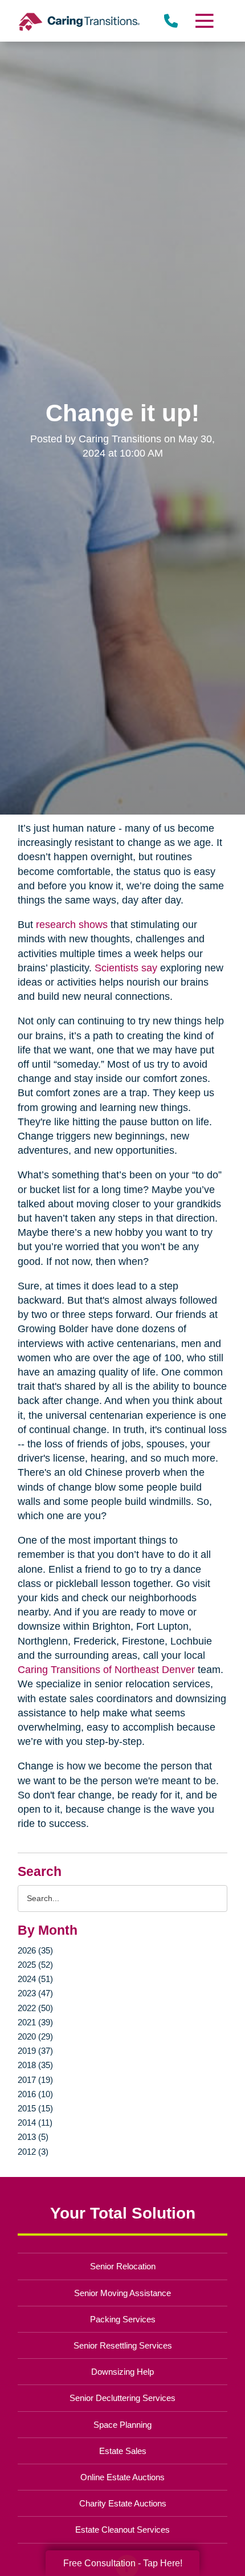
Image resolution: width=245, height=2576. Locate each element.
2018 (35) (35, 2065)
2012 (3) (33, 2152)
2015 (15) (35, 2108)
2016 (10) (35, 2094)
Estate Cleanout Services (122, 2530)
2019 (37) (35, 2051)
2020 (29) (35, 2036)
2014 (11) (35, 2123)
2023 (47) (35, 1993)
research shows (72, 925)
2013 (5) (33, 2137)
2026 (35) (35, 1950)
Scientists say (126, 968)
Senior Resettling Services (123, 2345)
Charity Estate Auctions (123, 2503)
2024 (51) (35, 1979)
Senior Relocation (123, 2266)
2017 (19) (35, 2080)
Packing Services (123, 2319)
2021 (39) (35, 2022)
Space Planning (122, 2425)
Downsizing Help (122, 2372)
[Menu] (203, 21)
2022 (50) (35, 2008)
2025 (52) (35, 1965)
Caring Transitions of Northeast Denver (106, 1670)
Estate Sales (123, 2451)
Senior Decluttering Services (122, 2398)
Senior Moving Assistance (122, 2293)
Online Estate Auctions (122, 2477)
